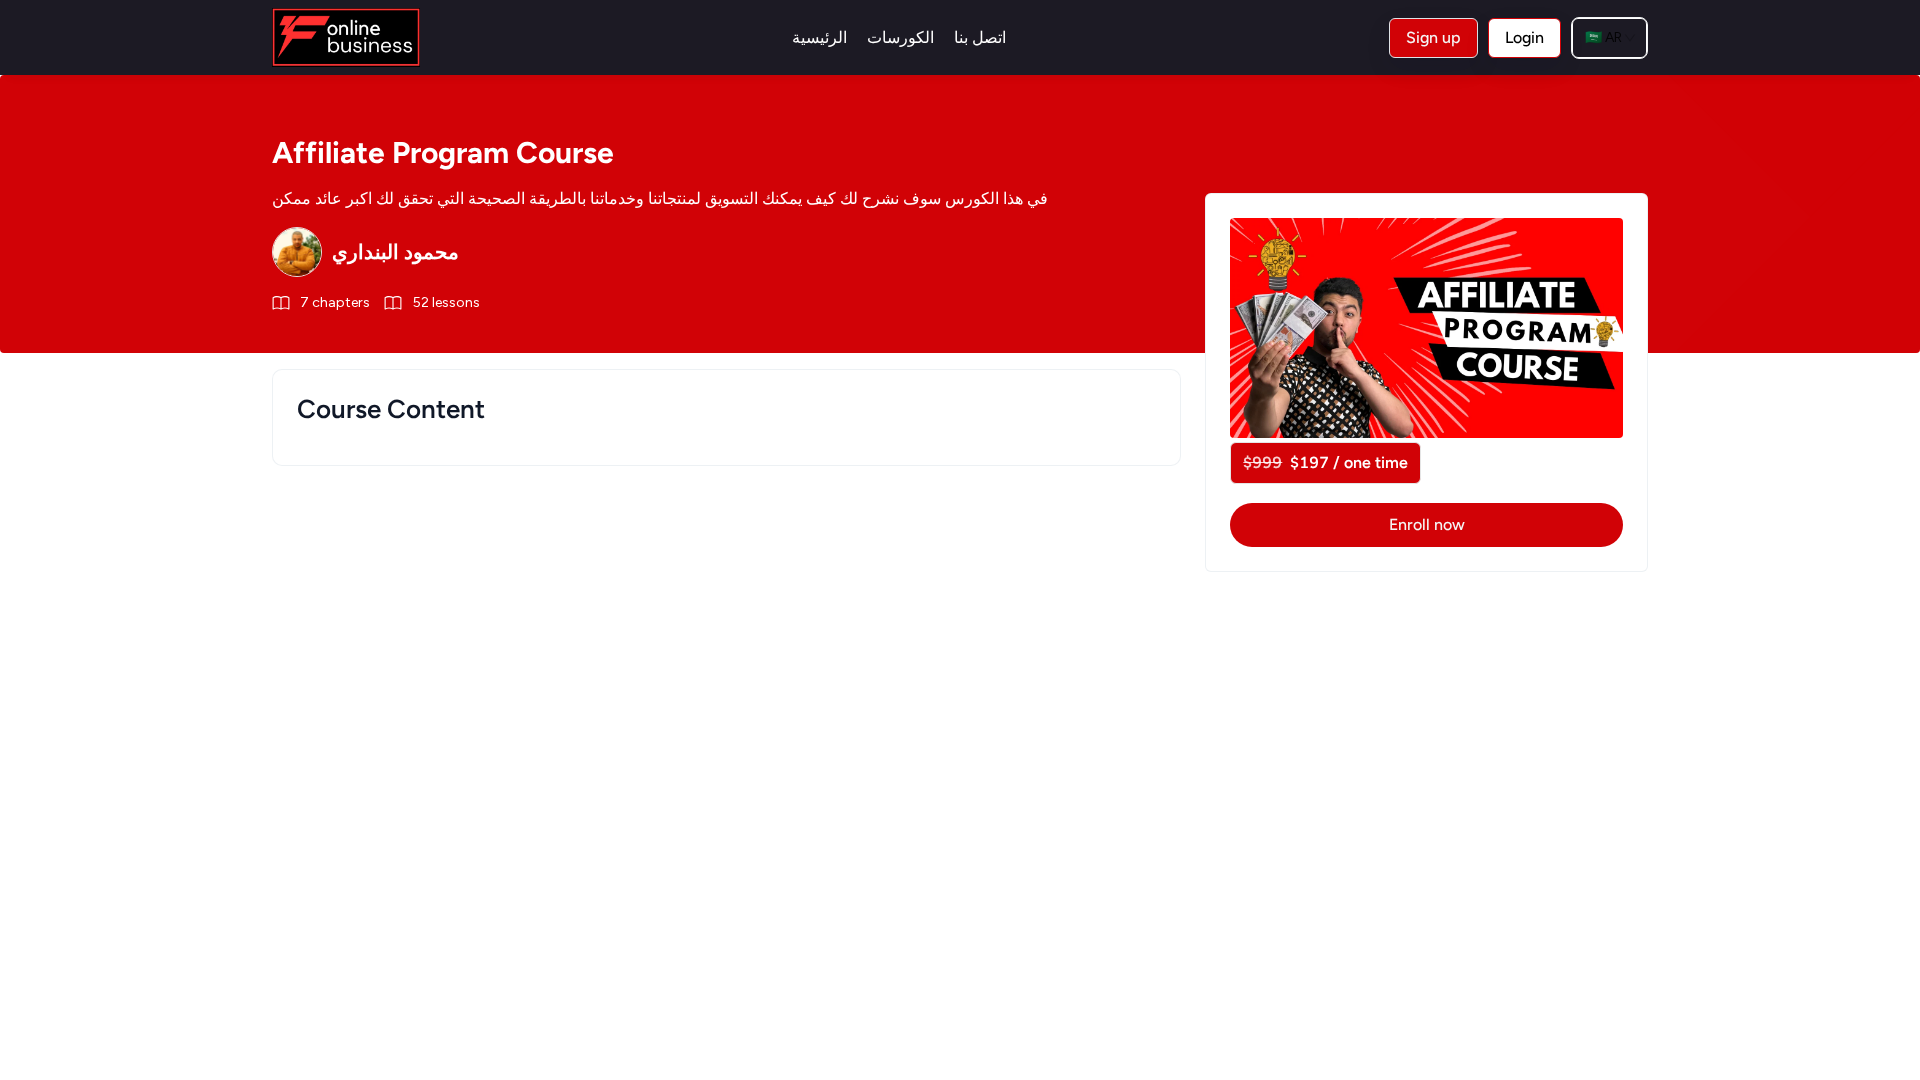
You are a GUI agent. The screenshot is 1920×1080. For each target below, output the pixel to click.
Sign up (1433, 37)
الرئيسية (819, 37)
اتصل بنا (980, 37)
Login (1524, 37)
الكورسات (900, 37)
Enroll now (1427, 524)
